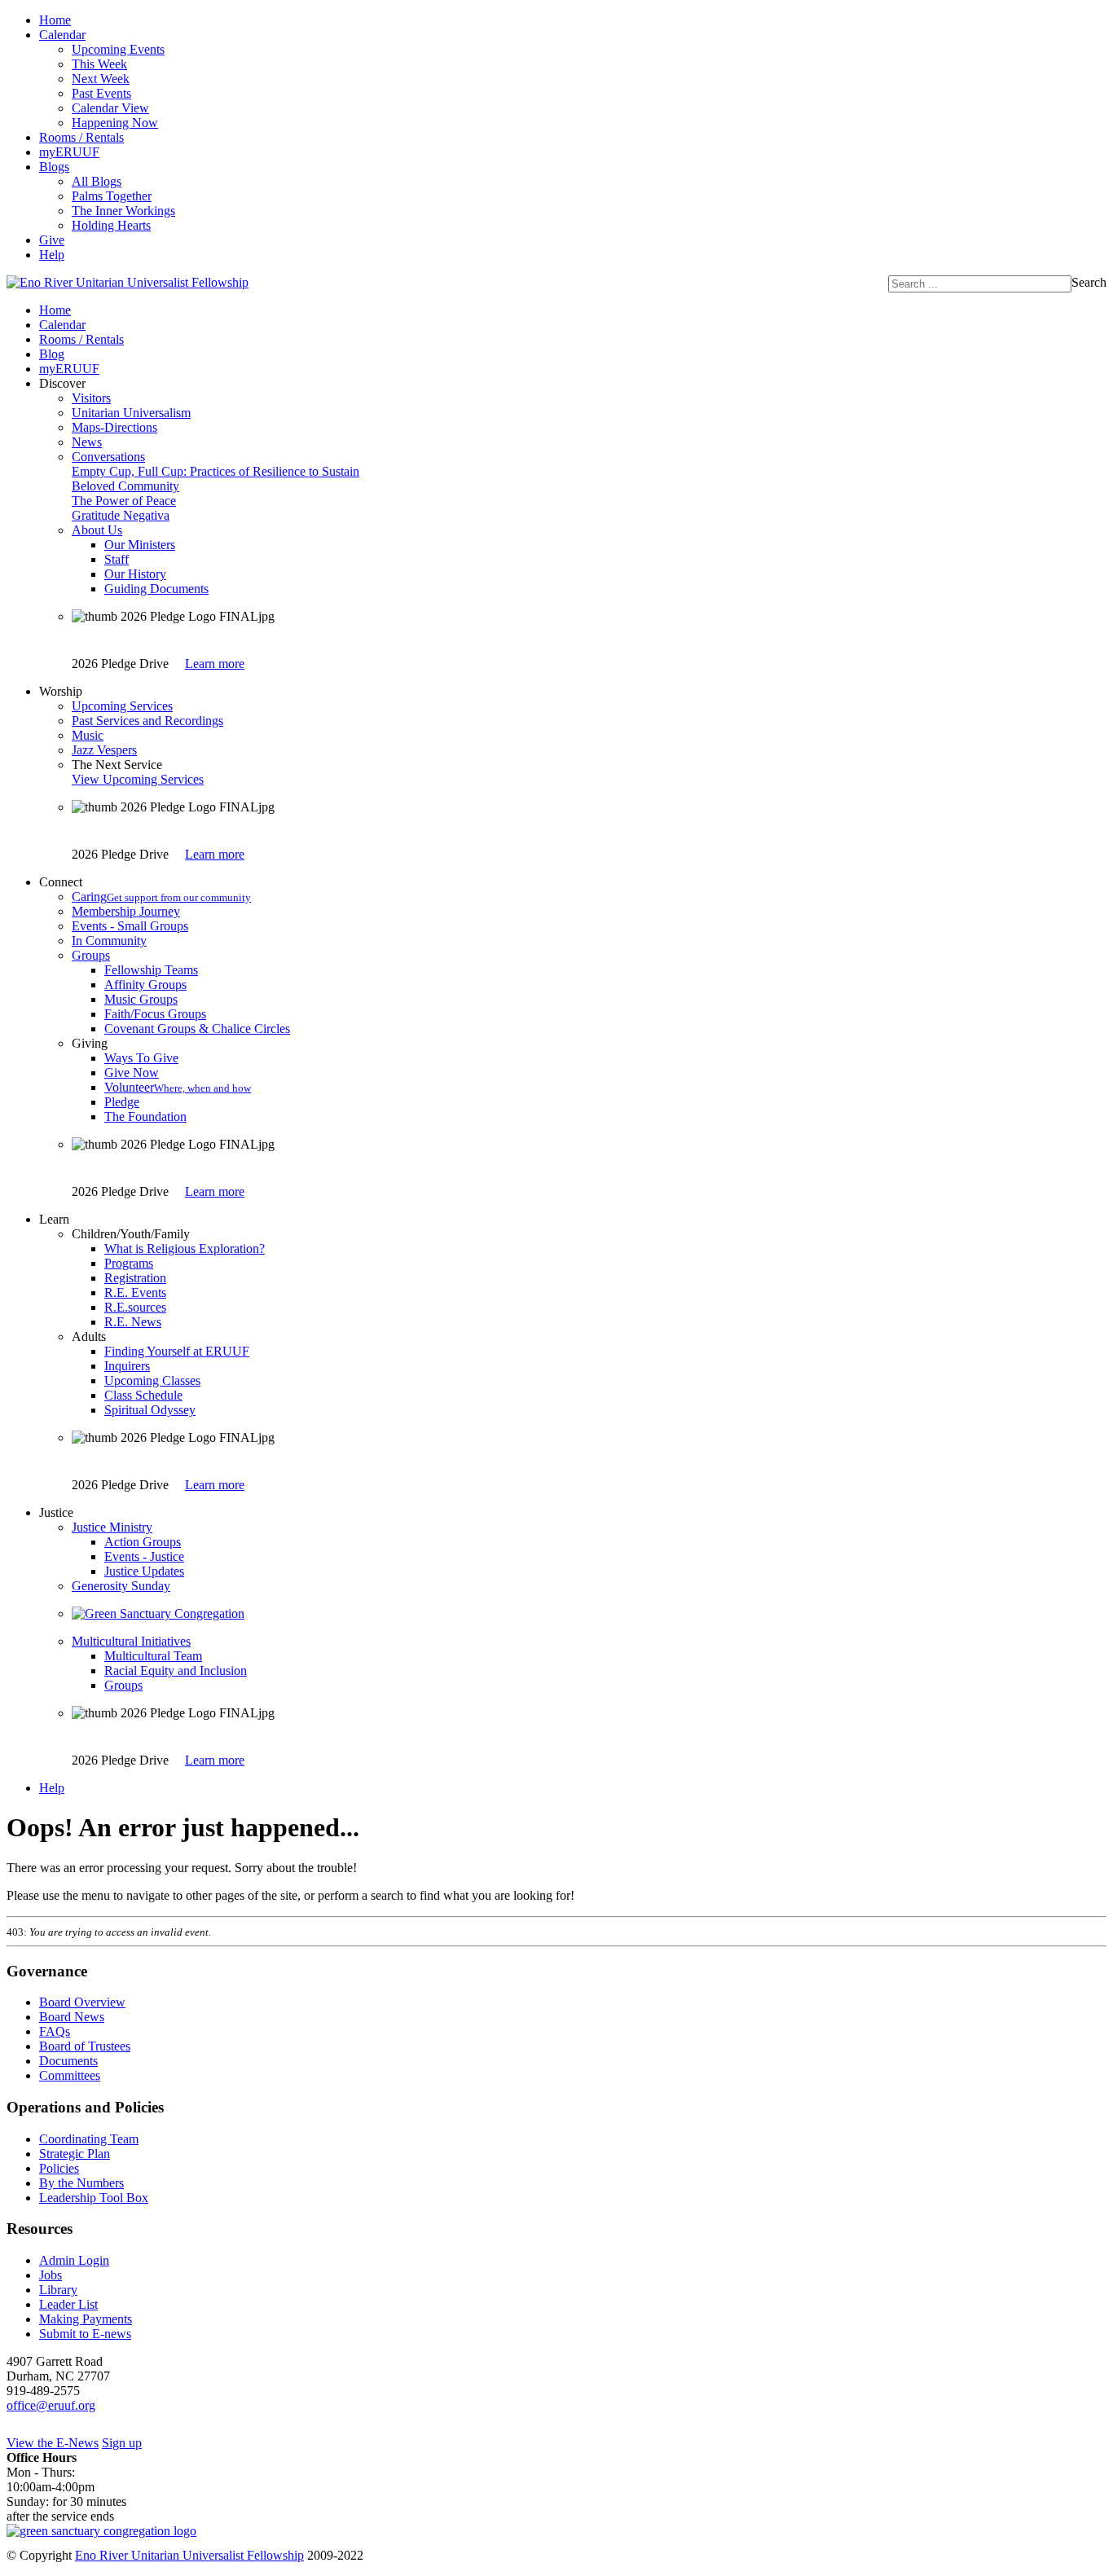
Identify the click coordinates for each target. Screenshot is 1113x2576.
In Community (109, 941)
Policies (59, 2168)
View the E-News (53, 2443)
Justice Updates (144, 1571)
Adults (89, 1336)
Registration (135, 1278)
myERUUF (69, 152)
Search (1089, 282)
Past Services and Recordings (147, 721)
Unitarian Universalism (131, 413)
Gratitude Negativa (121, 515)
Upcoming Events (118, 49)
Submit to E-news (85, 2334)
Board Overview (82, 2002)
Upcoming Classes (152, 1380)
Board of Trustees (85, 2046)
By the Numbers (81, 2183)
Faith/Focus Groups (155, 1014)
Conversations (108, 457)
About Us (97, 530)
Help (52, 255)
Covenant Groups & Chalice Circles (197, 1029)
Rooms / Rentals (81, 137)
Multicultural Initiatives (131, 1641)
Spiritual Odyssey (150, 1410)
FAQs (55, 2031)
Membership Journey (126, 911)
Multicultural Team (153, 1656)
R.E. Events (135, 1292)
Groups (91, 955)
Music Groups (141, 999)
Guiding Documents (156, 589)
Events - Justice (144, 1556)
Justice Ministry (112, 1527)
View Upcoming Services (138, 779)
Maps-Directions (114, 427)
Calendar (62, 35)
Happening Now (115, 123)
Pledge (122, 1102)
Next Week (101, 79)
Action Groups (143, 1542)
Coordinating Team (89, 2139)
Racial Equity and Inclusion (176, 1670)
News (87, 442)
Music (88, 735)
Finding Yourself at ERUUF (177, 1351)
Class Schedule (143, 1395)
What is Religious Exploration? (185, 1248)
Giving (90, 1043)
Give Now (132, 1073)
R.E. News (133, 1322)
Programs (129, 1263)
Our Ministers (140, 545)
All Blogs (97, 181)
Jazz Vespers (104, 750)
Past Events (101, 93)
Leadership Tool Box (94, 2198)
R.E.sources (135, 1307)
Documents (68, 2061)
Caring (161, 897)
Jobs (51, 2275)
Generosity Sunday (121, 1586)
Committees (70, 2075)
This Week (99, 64)
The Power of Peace (124, 501)
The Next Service (117, 765)
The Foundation (145, 1117)
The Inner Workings (123, 211)
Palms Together (112, 196)
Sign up (122, 2443)
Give (52, 240)
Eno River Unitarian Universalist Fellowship (189, 2555)
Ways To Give (141, 1058)
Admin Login (74, 2260)
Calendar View (110, 108)
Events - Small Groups (130, 926)
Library (58, 2290)
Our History (135, 574)
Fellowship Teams (151, 970)
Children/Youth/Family (131, 1234)
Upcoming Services (122, 706)
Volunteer (178, 1087)
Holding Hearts (111, 225)
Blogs (54, 167)
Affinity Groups (145, 985)
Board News (72, 2017)
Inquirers (127, 1366)
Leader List (68, 2304)
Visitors (91, 398)
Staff (117, 559)
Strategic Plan (75, 2154)
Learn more (215, 664)
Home (55, 20)
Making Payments (86, 2319)
